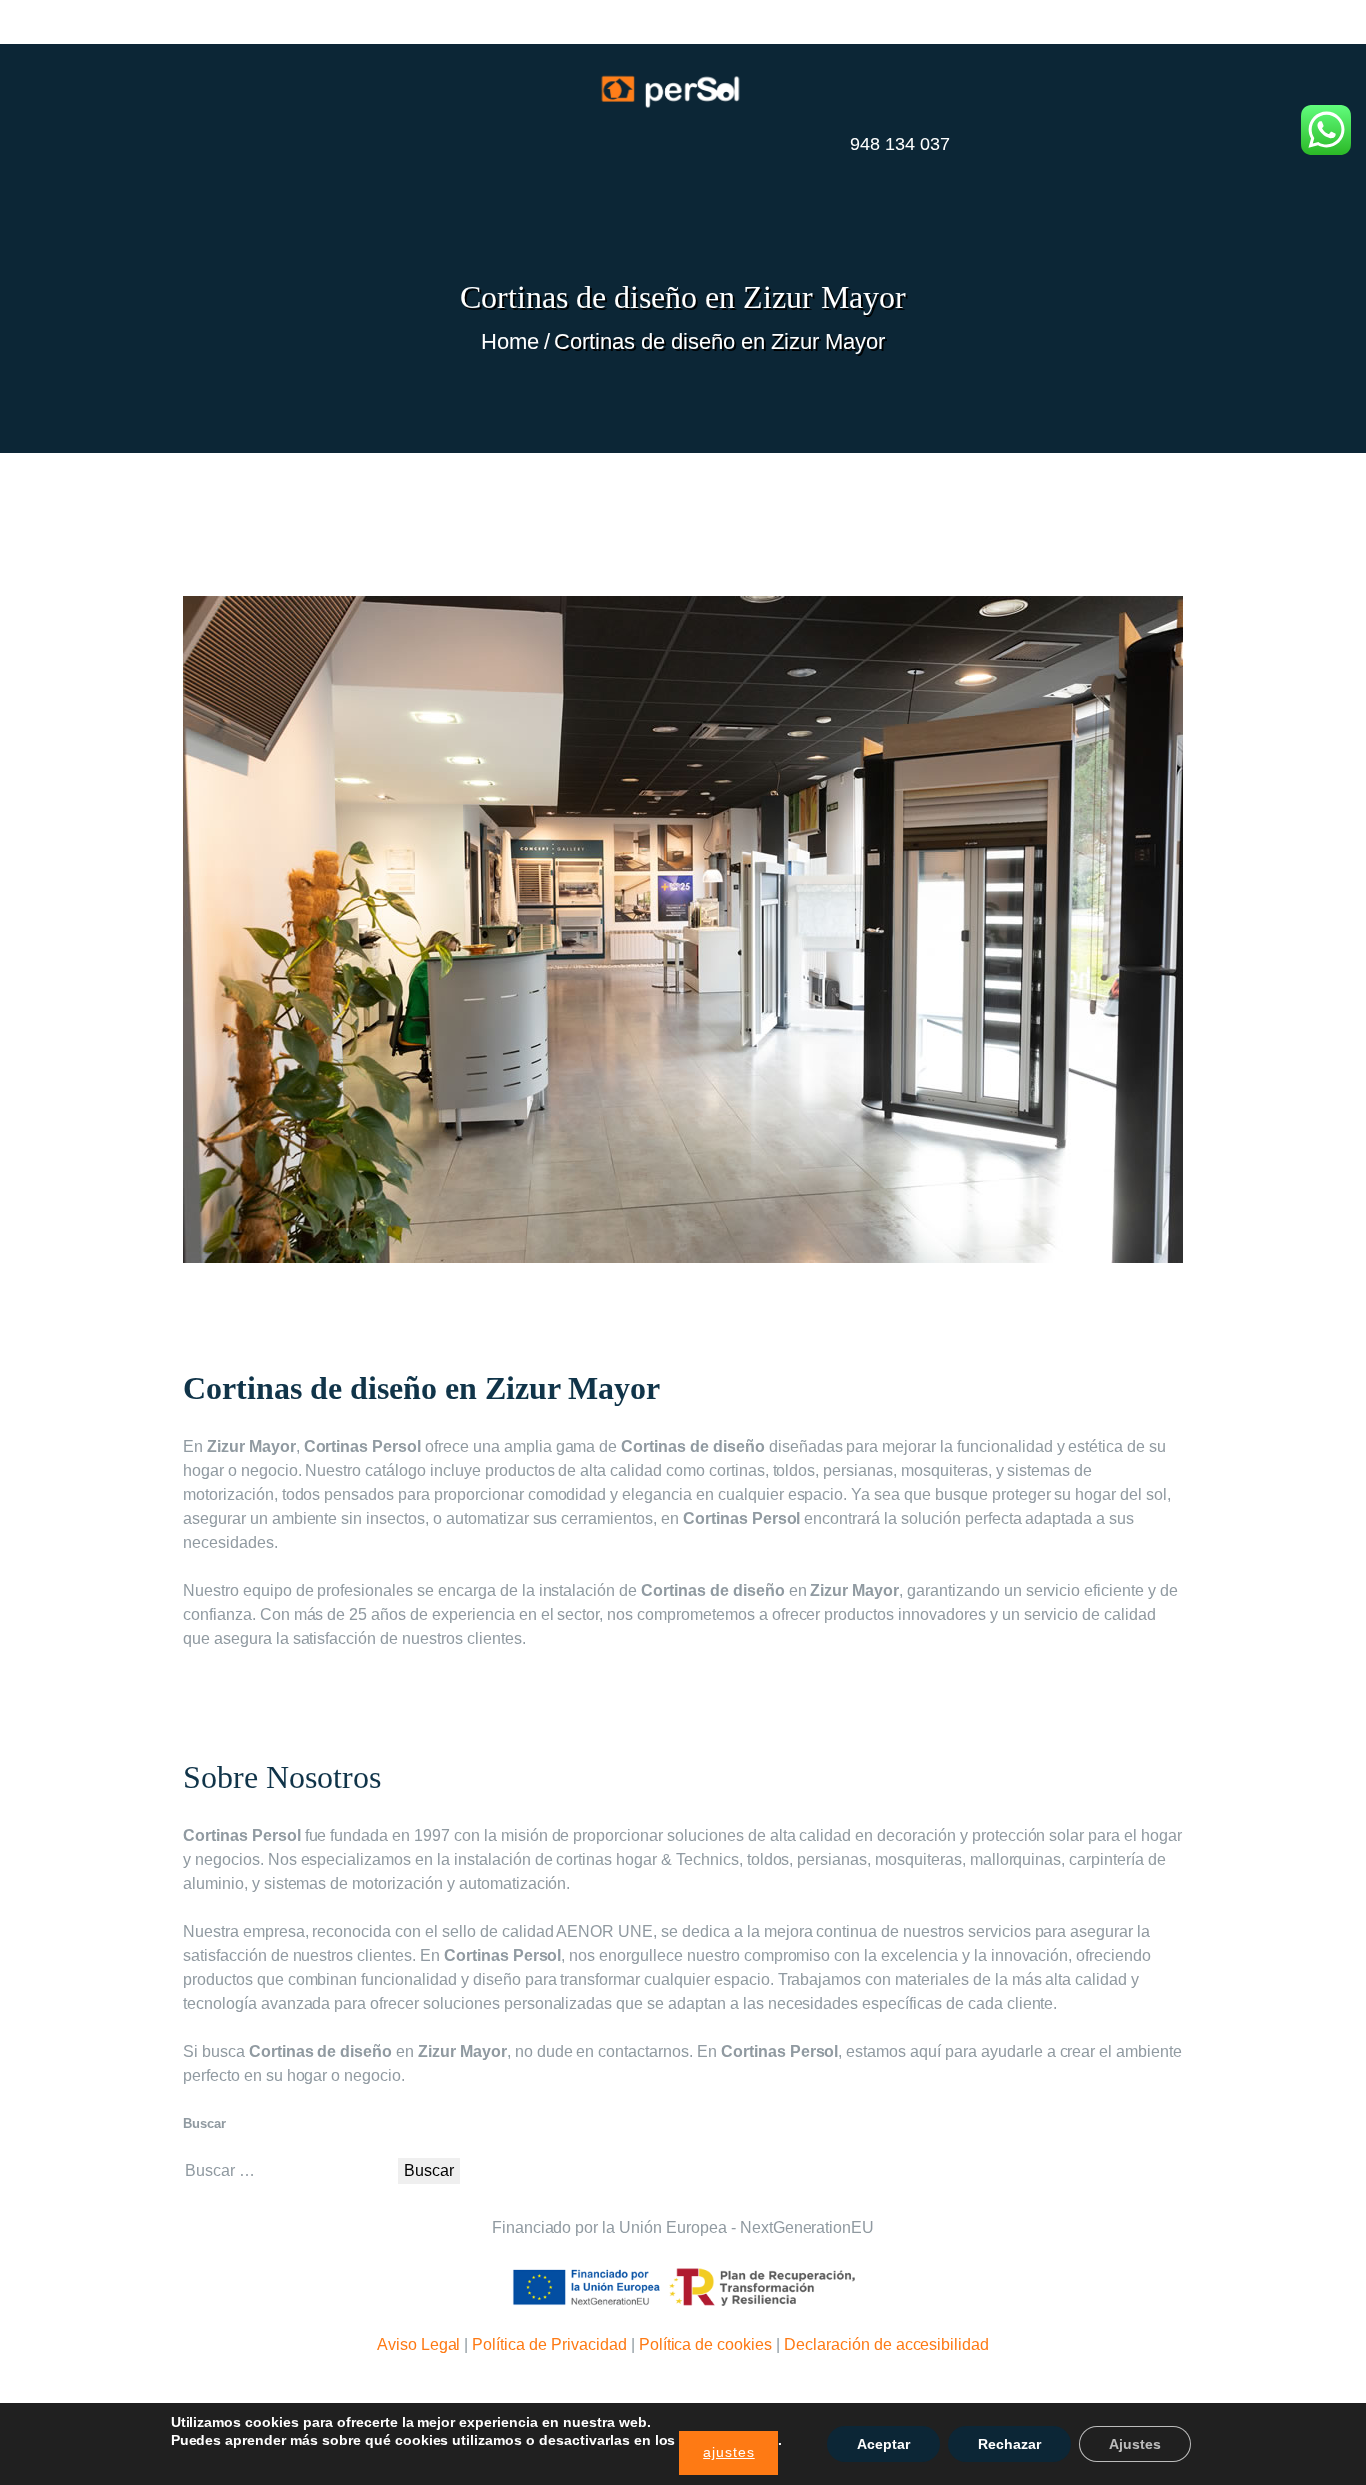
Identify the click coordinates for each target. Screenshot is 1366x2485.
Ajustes (1135, 2444)
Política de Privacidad (549, 2344)
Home (510, 341)
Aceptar (883, 2444)
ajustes (728, 2452)
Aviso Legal (419, 2344)
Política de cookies (705, 2344)
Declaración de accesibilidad (886, 2344)
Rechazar (1009, 2444)
